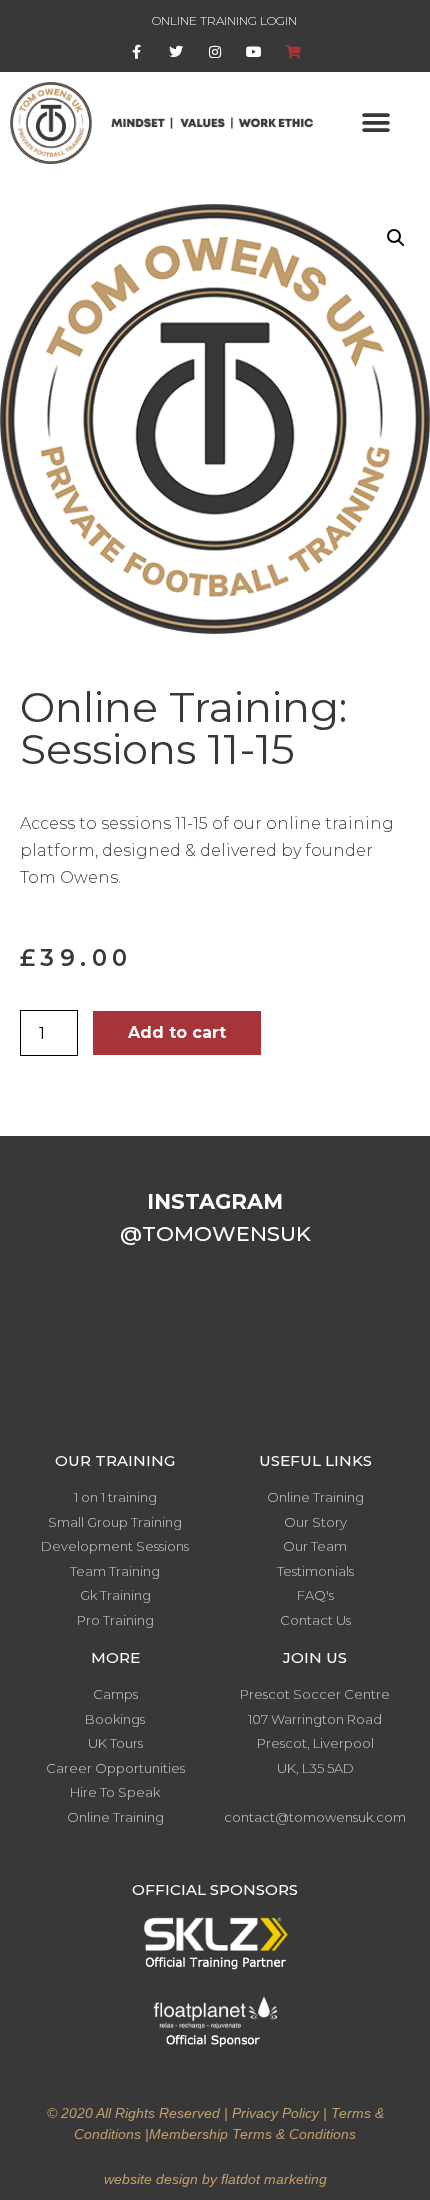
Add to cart (177, 1032)
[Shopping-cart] (293, 52)
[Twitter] (175, 52)
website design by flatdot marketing (215, 2179)
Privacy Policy (275, 2113)
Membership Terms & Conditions (252, 2134)
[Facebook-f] (136, 52)
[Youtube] (254, 52)
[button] (376, 122)
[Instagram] (214, 52)
